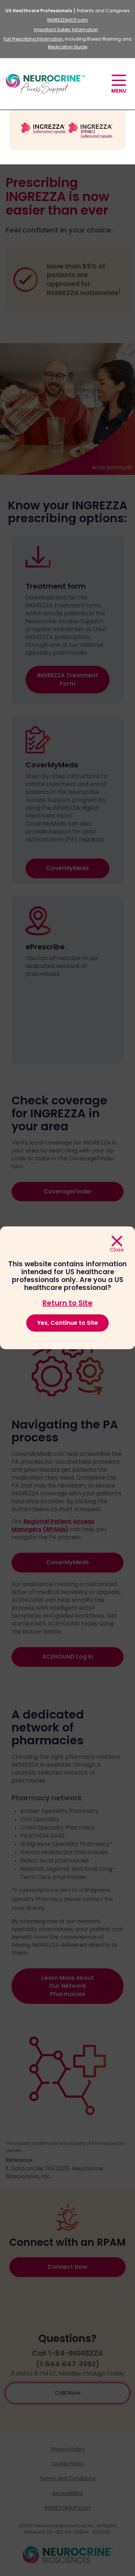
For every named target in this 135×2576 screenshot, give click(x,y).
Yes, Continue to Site (67, 1323)
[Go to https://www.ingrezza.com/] (67, 130)
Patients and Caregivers (103, 11)
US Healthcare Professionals (39, 11)
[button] (119, 85)
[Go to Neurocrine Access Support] (45, 89)
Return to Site (67, 1303)
